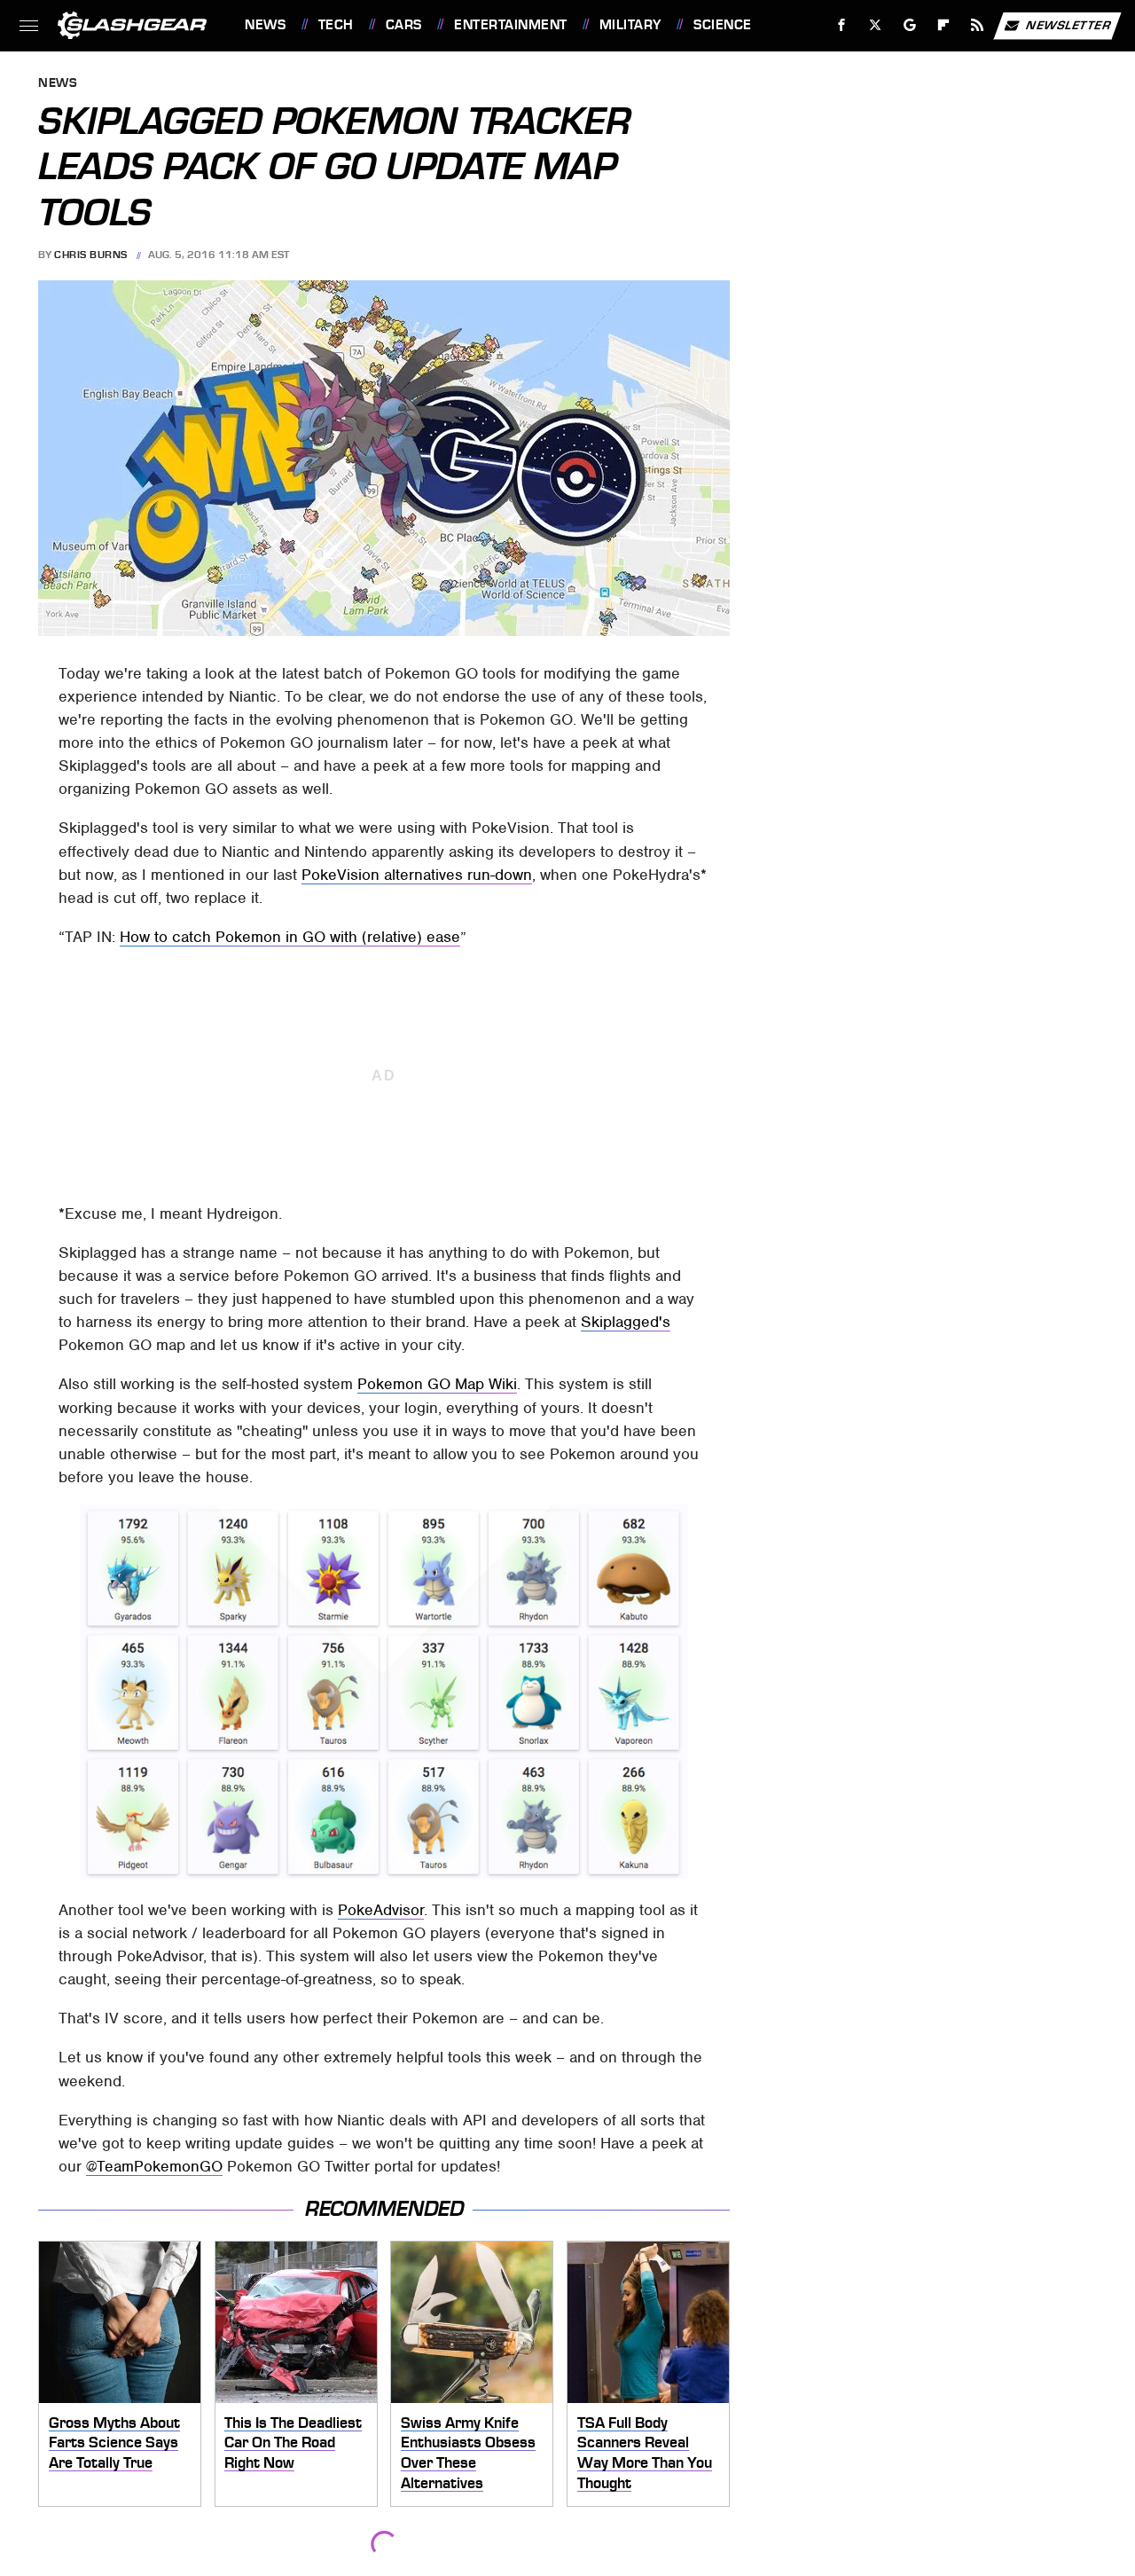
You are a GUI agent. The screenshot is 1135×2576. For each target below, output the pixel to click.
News (265, 25)
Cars (404, 25)
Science (722, 25)
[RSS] (978, 25)
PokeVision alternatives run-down (417, 875)
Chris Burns (91, 255)
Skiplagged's (626, 1322)
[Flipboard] (944, 25)
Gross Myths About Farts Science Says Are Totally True (114, 2442)
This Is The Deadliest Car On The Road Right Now (293, 2442)
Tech (336, 25)
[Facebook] (842, 25)
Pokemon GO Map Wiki (437, 1384)
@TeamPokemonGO (154, 2166)
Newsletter (1068, 24)
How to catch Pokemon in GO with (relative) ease (290, 937)
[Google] (910, 25)
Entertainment (510, 25)
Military (630, 25)
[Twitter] (876, 25)
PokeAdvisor (381, 1910)
